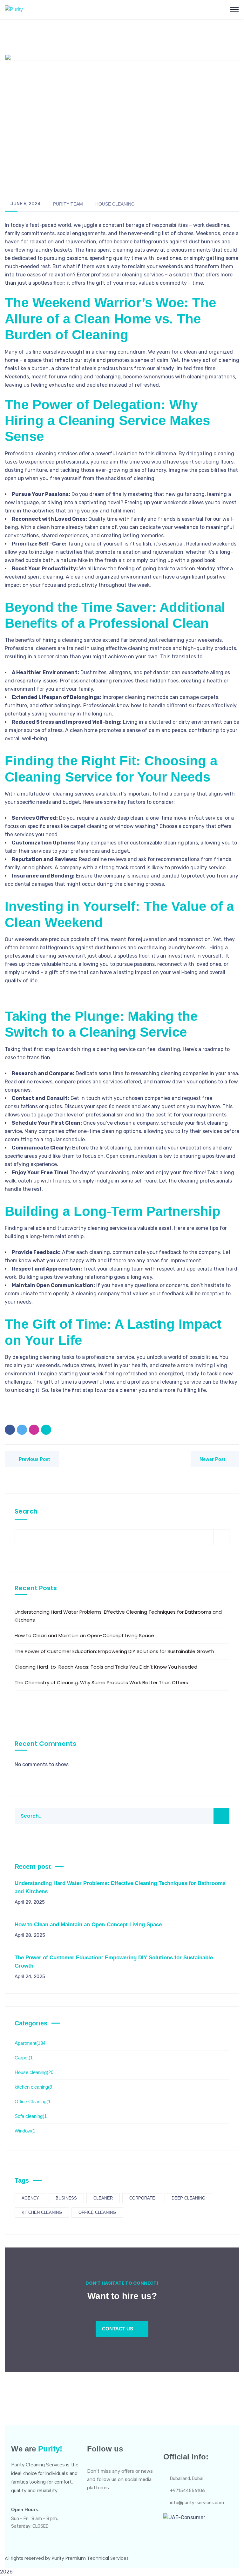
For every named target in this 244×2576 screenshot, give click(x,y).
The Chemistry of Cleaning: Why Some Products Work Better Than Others (101, 1682)
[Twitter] (22, 1430)
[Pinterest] (34, 1430)
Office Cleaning (33, 2101)
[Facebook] (10, 1430)
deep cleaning (188, 2198)
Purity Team (68, 204)
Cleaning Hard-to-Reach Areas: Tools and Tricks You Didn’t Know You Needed (106, 1667)
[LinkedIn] (46, 1430)
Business (66, 2198)
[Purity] (14, 9)
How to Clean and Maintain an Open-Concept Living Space (84, 1635)
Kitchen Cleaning (42, 2212)
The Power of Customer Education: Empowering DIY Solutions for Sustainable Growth (114, 1651)
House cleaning (115, 204)
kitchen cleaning (33, 2087)
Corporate (142, 2198)
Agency (30, 2198)
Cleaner (103, 2198)
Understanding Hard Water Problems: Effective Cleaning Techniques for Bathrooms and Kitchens (118, 1616)
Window (25, 2131)
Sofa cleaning (31, 2116)
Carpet (24, 2058)
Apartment (30, 2043)
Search (26, 1511)
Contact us (118, 2329)
